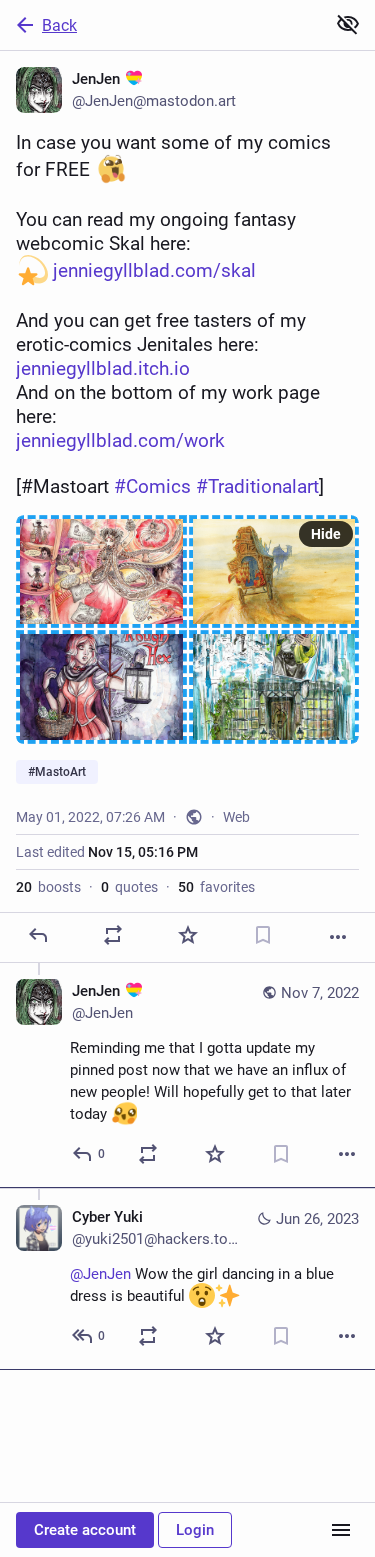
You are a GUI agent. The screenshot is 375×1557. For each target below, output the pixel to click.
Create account (85, 1530)
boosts (48, 887)
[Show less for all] (348, 24)
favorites (216, 887)
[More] (338, 937)
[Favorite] (188, 935)
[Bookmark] (263, 935)
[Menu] (341, 1530)
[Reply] (38, 935)
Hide (326, 534)
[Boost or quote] (113, 935)
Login (195, 1530)
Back (59, 25)
